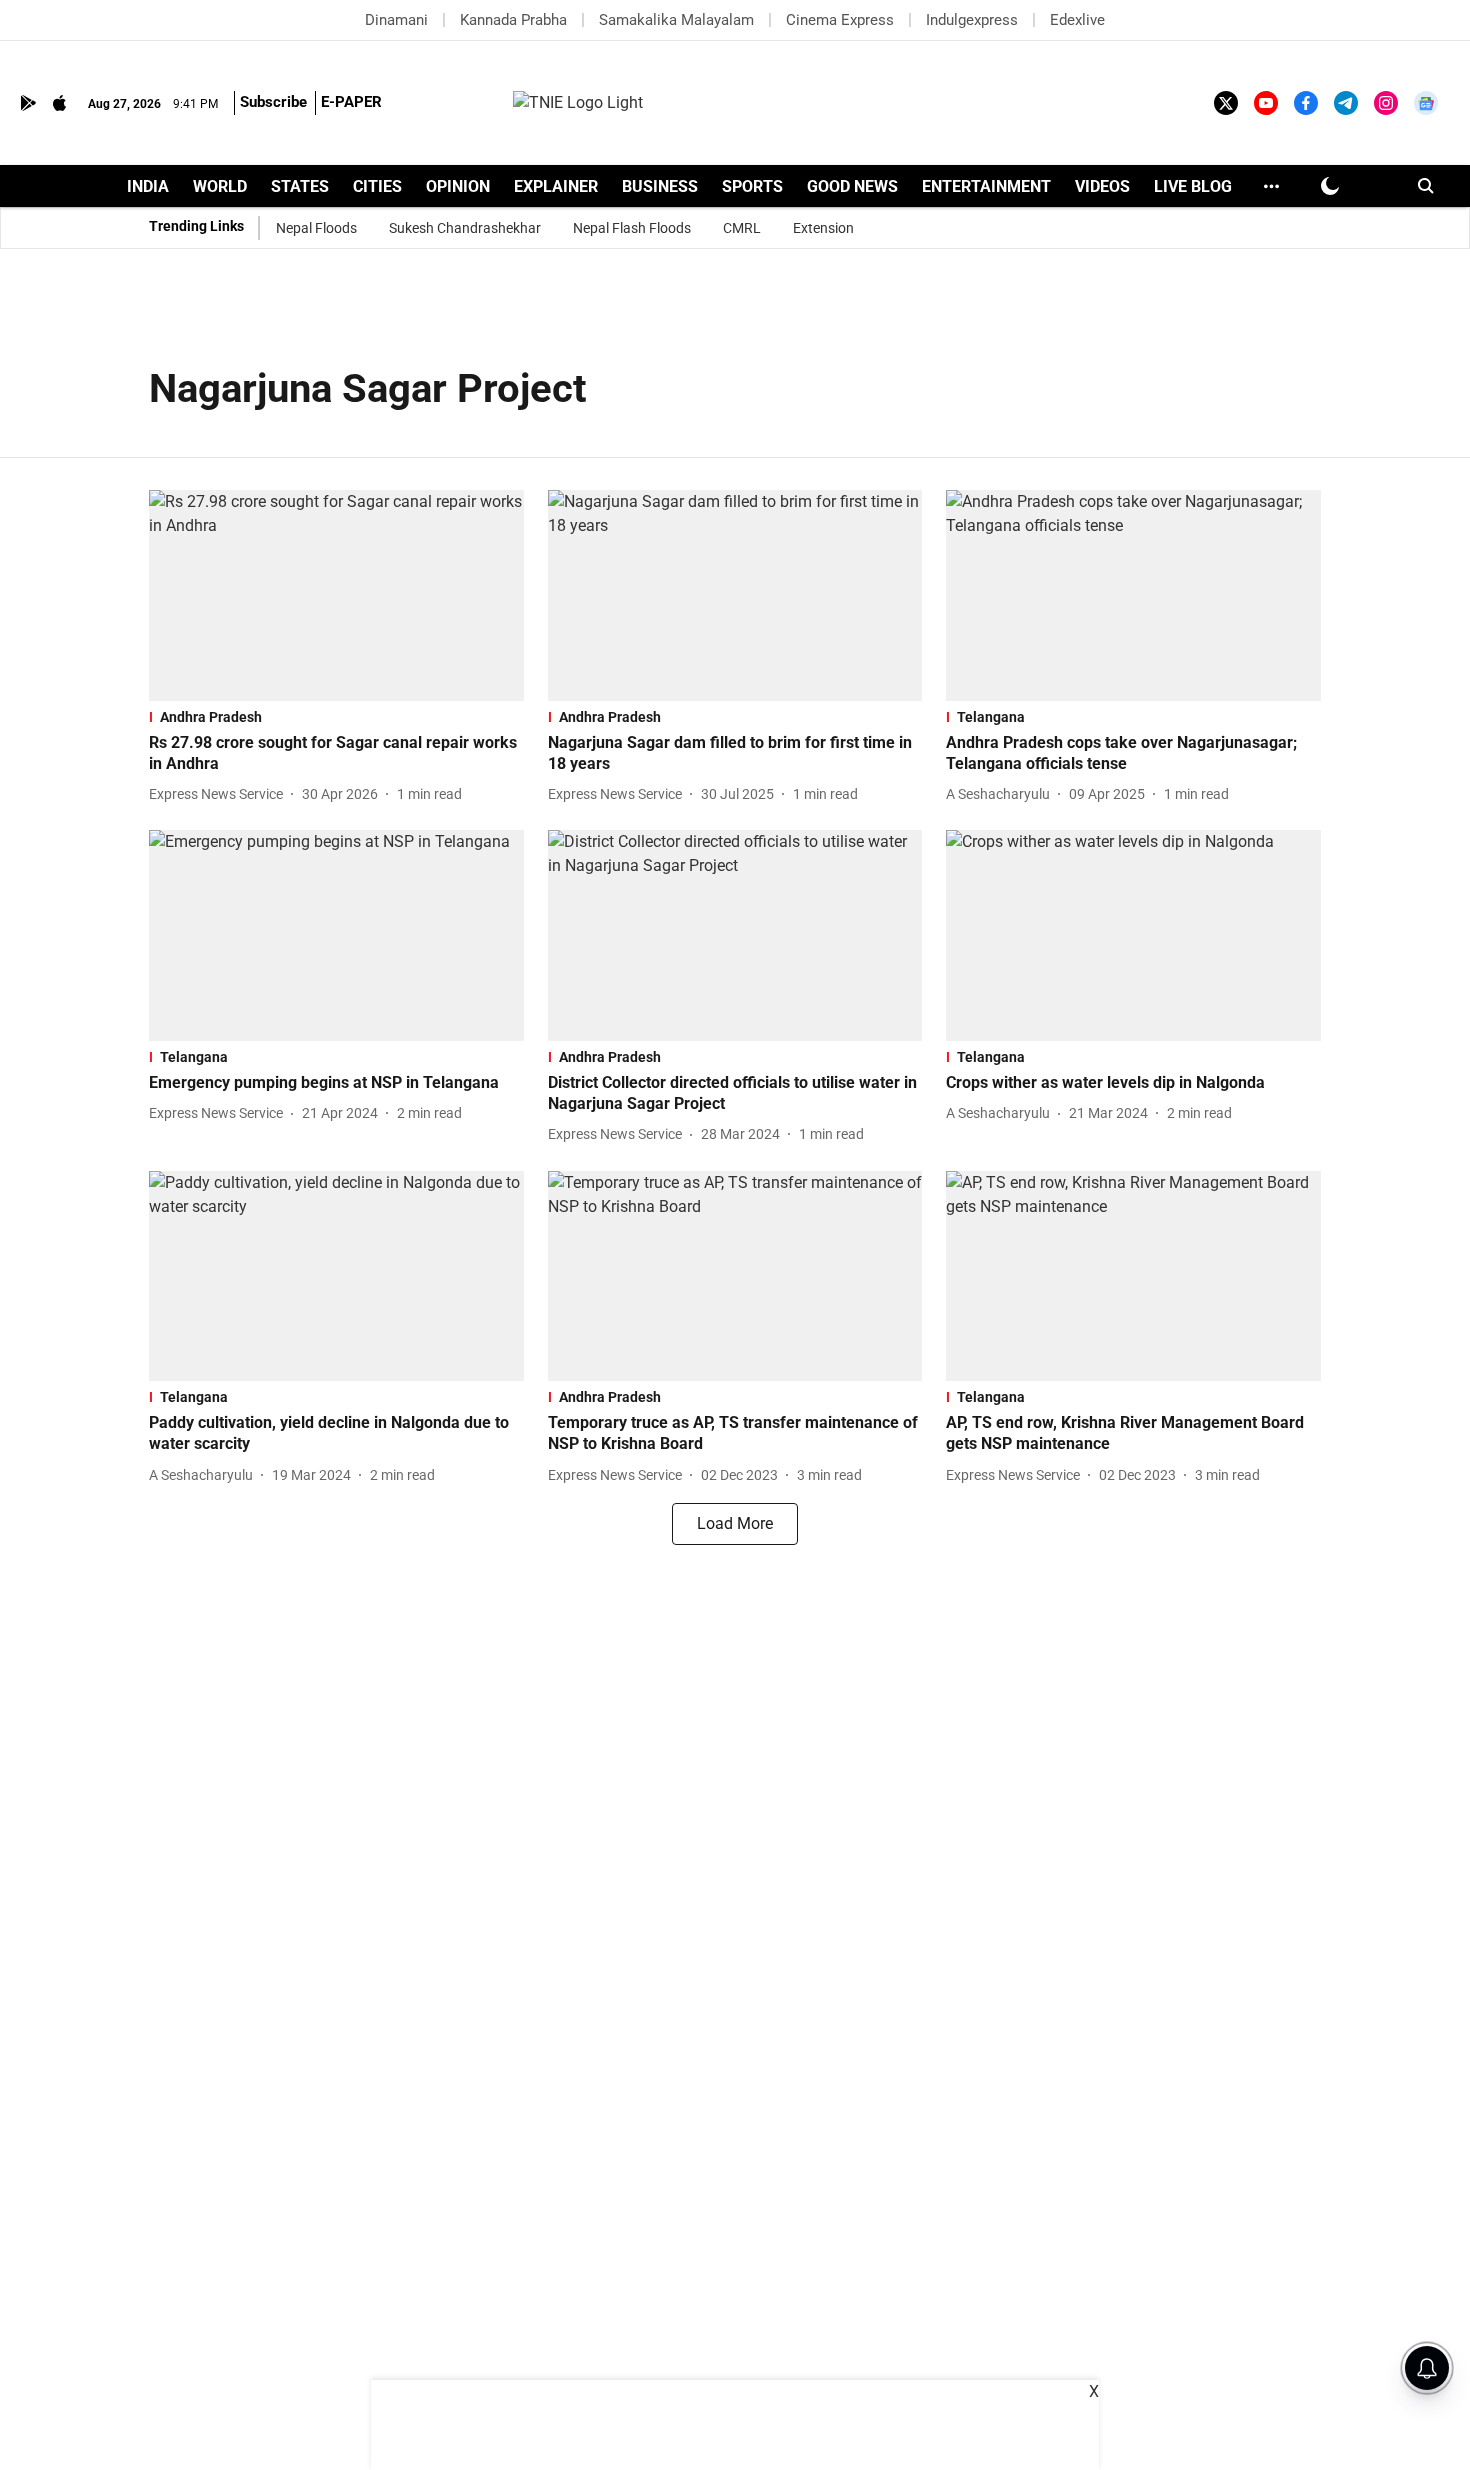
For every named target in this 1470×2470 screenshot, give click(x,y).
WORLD (220, 186)
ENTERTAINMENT (986, 186)
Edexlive (1077, 20)
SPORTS (752, 186)
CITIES (377, 186)
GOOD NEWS (852, 186)
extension (823, 228)
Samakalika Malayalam (676, 20)
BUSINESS (660, 186)
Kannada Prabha (513, 20)
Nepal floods (316, 228)
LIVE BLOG (1193, 186)
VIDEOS (1102, 186)
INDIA (148, 186)
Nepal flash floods (632, 228)
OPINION (458, 186)
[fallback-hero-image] (336, 595)
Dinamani (396, 20)
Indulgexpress (972, 20)
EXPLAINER (556, 186)
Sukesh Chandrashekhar (465, 228)
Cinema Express (840, 20)
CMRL (742, 228)
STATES (300, 186)
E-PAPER (351, 102)
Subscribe (273, 102)
